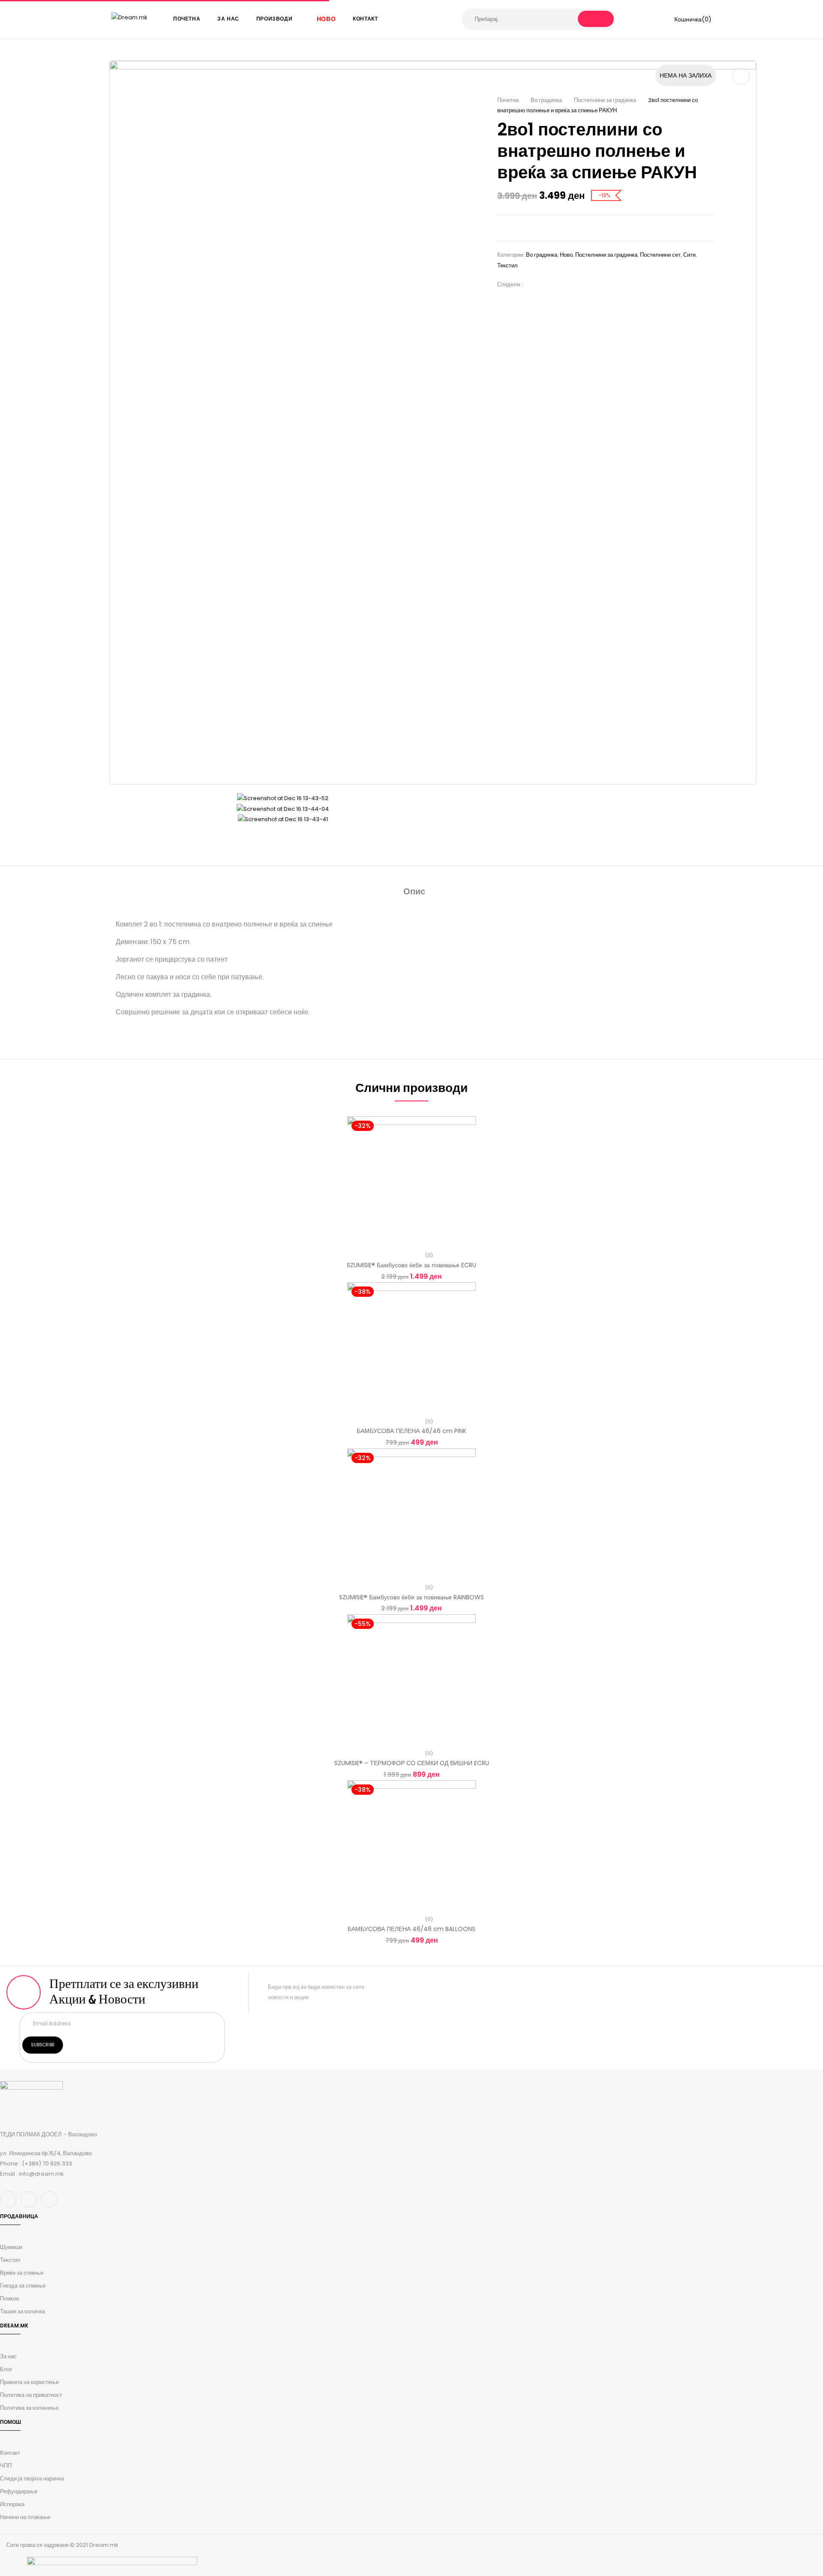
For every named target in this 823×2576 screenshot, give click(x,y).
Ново (566, 255)
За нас (8, 2356)
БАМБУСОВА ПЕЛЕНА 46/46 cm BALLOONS (411, 1929)
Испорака (12, 2504)
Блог (6, 2369)
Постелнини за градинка (605, 100)
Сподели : (510, 284)
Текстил (508, 265)
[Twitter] (546, 284)
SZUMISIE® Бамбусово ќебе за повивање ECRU (411, 1265)
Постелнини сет (660, 255)
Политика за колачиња (29, 2408)
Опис (414, 891)
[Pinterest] (572, 284)
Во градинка (546, 100)
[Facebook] (533, 284)
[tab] (414, 892)
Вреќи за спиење (22, 2273)
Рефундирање (19, 2491)
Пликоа (9, 2299)
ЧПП (6, 2466)
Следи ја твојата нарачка (32, 2479)
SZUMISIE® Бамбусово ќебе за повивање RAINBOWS (411, 1597)
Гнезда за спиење (23, 2286)
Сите (689, 255)
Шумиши (11, 2247)
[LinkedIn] (559, 284)
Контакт (10, 2453)
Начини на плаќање (25, 2517)
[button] (687, 19)
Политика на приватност (31, 2395)
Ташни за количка (23, 2311)
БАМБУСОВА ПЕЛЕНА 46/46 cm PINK (411, 1431)
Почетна (508, 100)
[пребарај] (596, 19)
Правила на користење (29, 2382)
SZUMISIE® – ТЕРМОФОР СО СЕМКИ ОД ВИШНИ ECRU (412, 1763)
